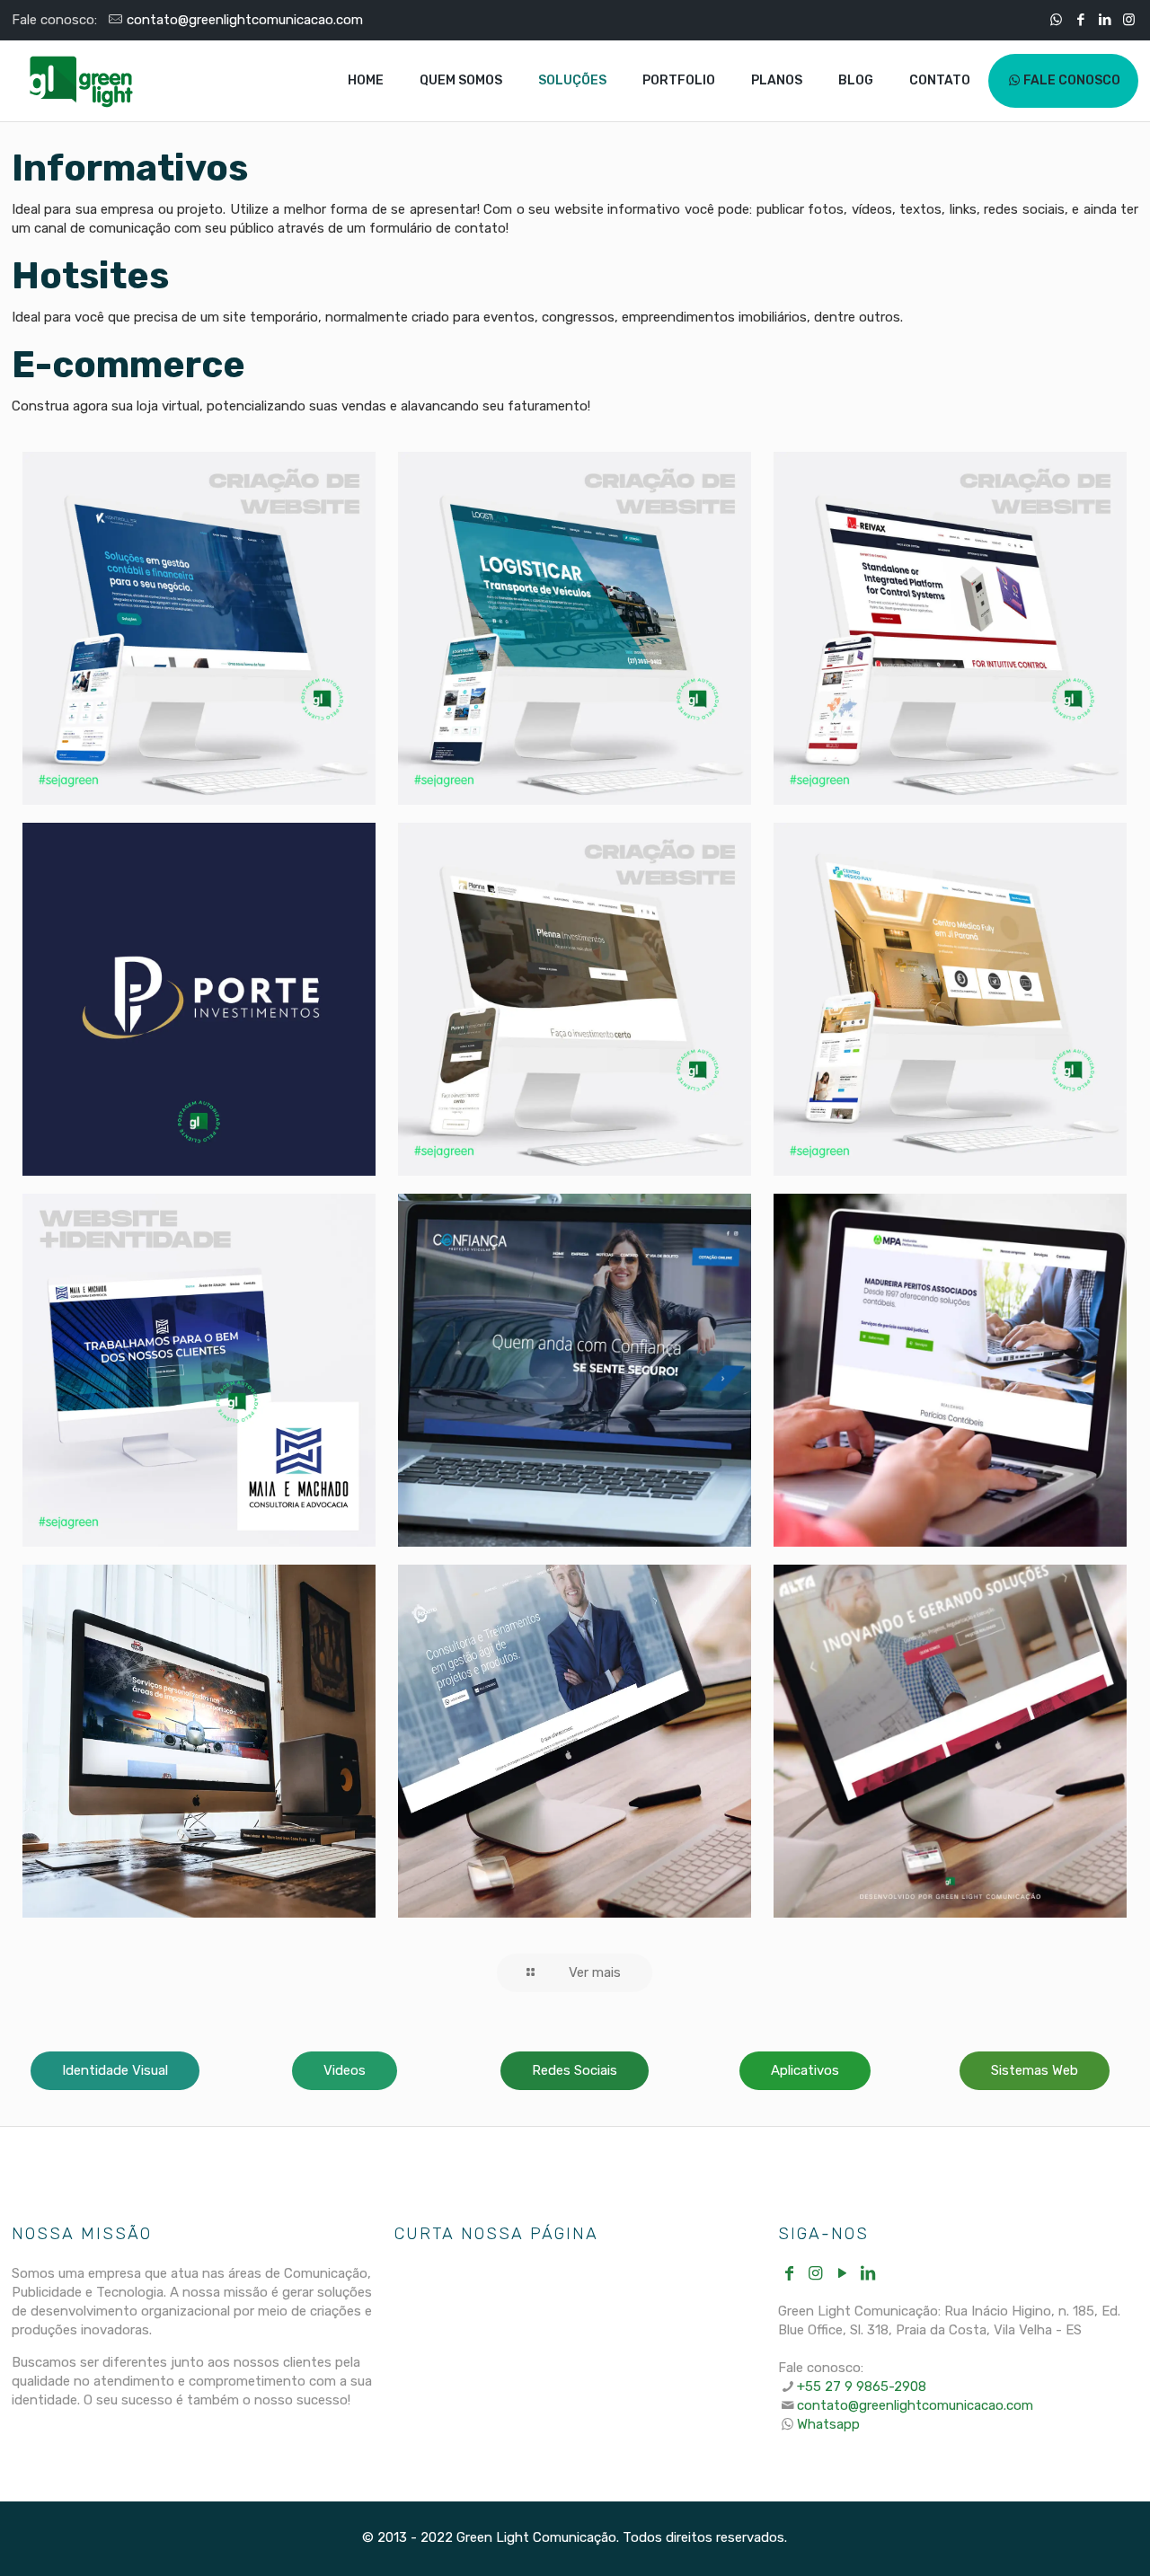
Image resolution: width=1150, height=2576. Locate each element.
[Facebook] (1080, 20)
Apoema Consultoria (516, 1628)
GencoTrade (142, 1614)
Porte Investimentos (160, 887)
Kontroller (129, 501)
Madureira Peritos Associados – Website (936, 1272)
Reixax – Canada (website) (925, 516)
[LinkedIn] (1105, 20)
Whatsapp (828, 2424)
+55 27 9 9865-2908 (862, 2386)
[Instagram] (1129, 20)
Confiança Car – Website (547, 1257)
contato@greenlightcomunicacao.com (245, 20)
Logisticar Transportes (520, 516)
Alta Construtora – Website (941, 1628)
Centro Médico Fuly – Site (947, 887)
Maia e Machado (170, 1243)
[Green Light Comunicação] (81, 81)
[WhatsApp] (1056, 20)
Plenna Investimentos (535, 887)
